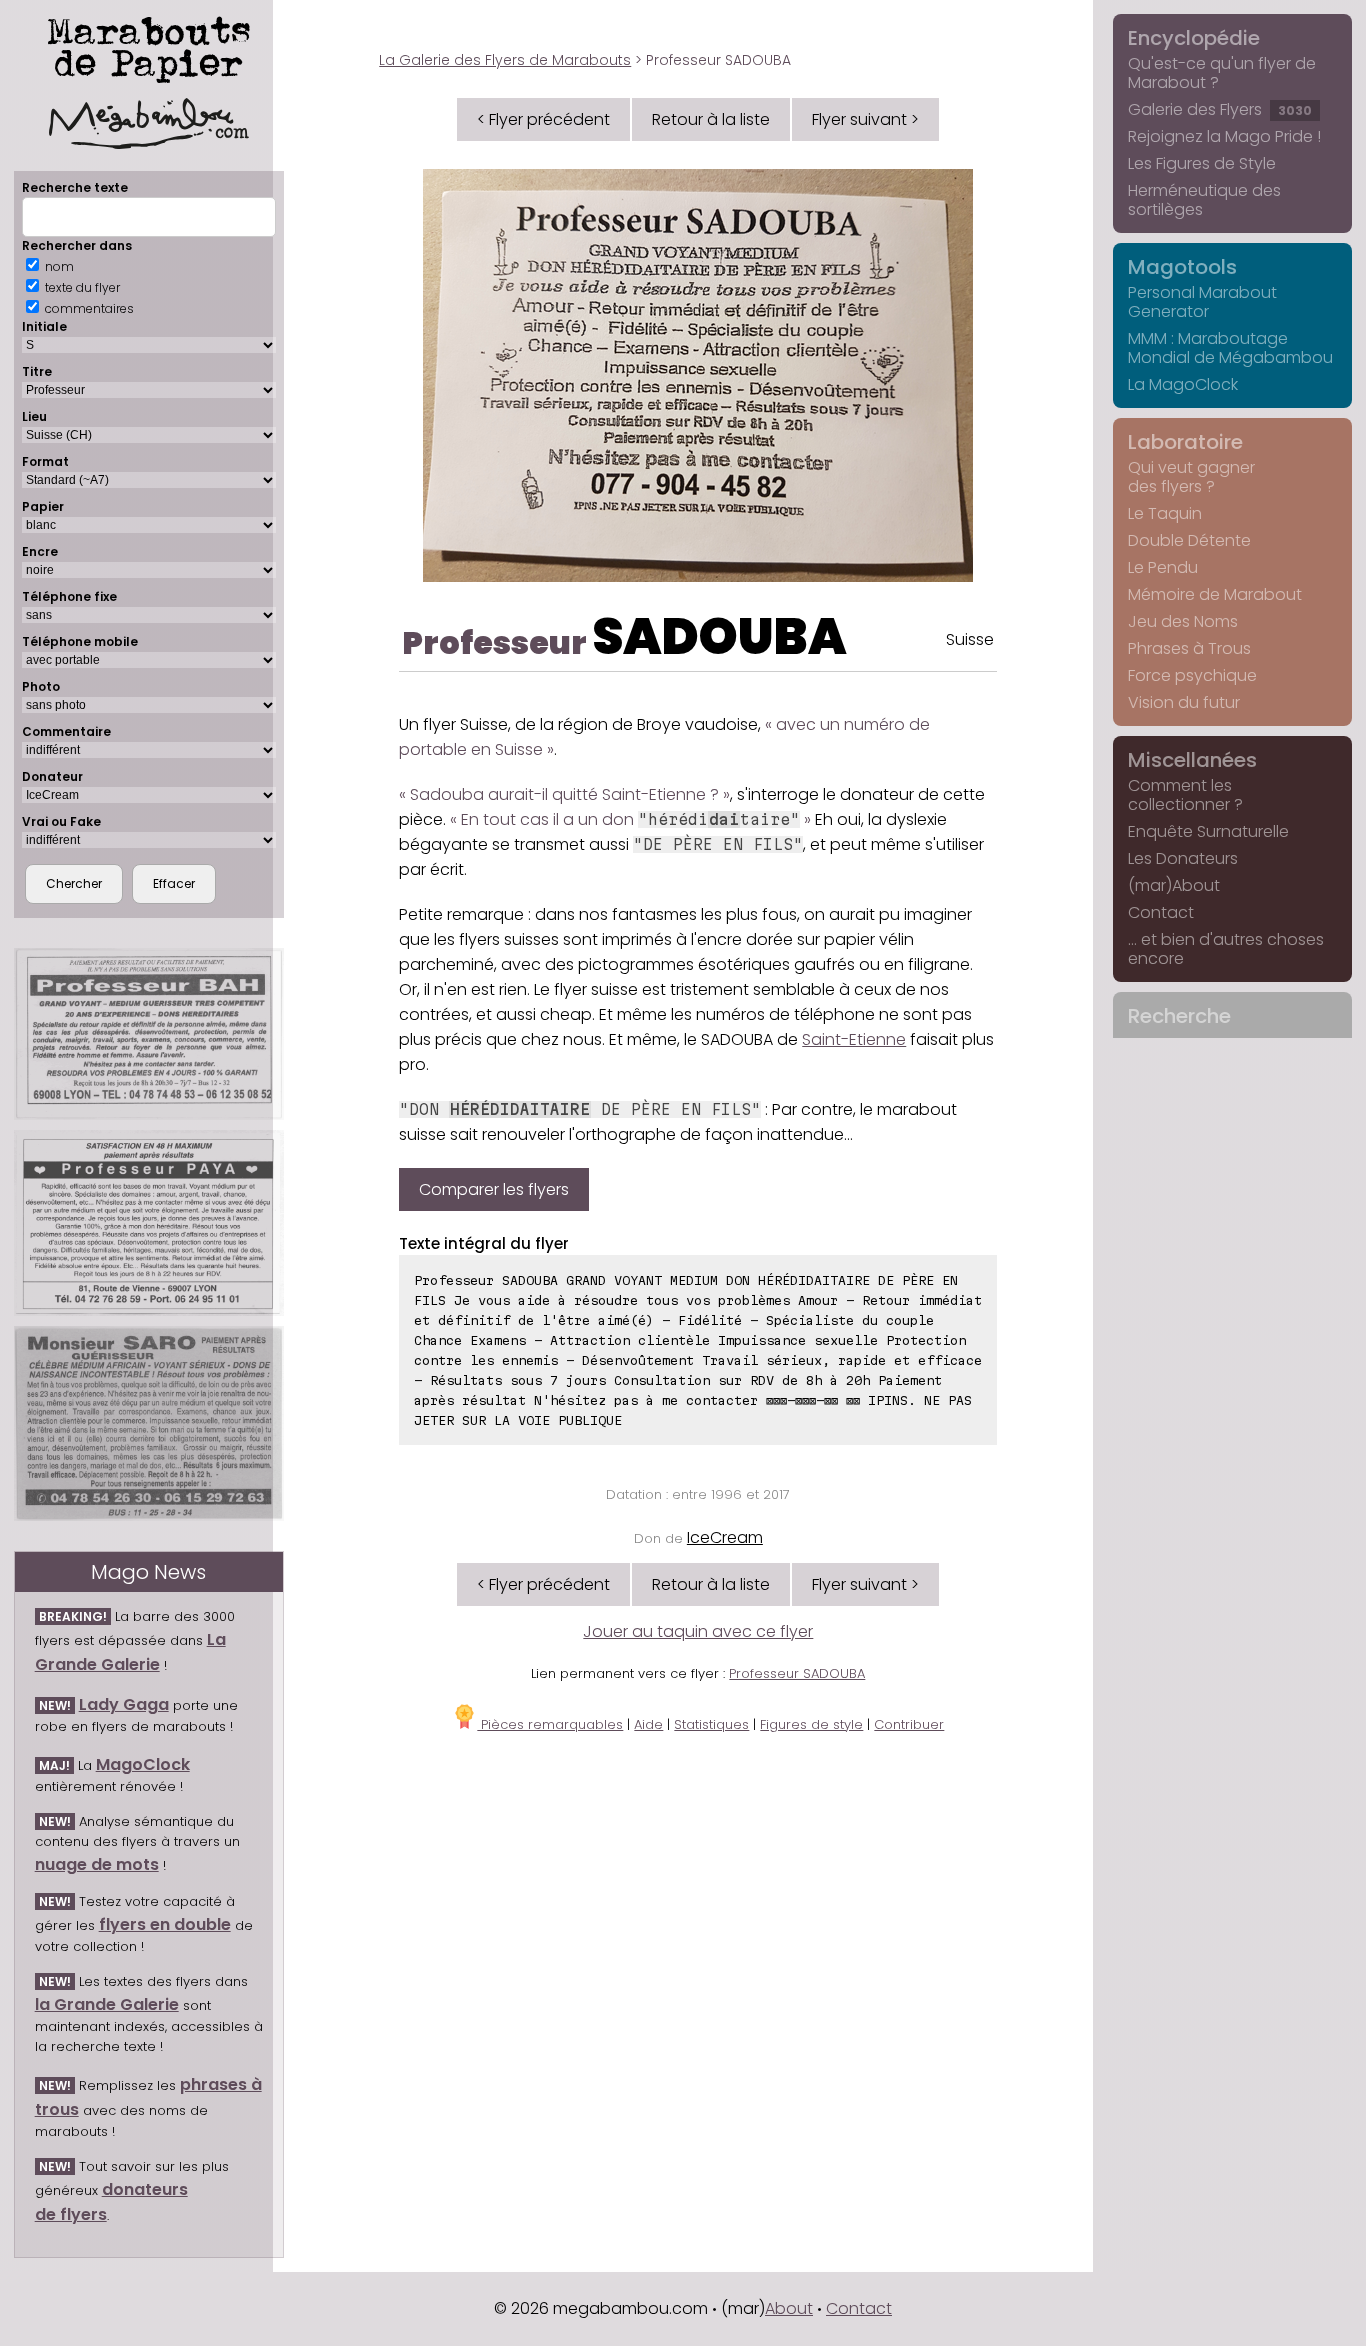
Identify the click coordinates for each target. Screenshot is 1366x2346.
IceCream (725, 1537)
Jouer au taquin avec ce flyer (698, 1631)
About (789, 2308)
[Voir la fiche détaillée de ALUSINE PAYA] (149, 1223)
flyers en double (165, 1924)
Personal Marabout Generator (1202, 302)
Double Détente (1189, 540)
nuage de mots (97, 1864)
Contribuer (909, 1724)
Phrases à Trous (1189, 648)
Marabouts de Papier (149, 46)
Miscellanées (1192, 760)
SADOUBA (719, 636)
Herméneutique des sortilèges (1204, 200)
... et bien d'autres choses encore (1226, 949)
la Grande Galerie (107, 2004)
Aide (648, 1724)
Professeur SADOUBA (797, 1673)
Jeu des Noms (1183, 621)
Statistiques (711, 1724)
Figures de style (811, 1724)
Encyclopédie (1194, 38)
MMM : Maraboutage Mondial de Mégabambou (1230, 348)
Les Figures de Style (1202, 163)
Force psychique (1192, 675)
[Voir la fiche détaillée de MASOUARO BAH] (149, 1034)
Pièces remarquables (550, 1724)
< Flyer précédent (543, 119)
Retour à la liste (711, 119)
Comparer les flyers (494, 1189)
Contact (1161, 912)
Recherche (1179, 1016)
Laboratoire (1185, 442)
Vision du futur (1184, 702)
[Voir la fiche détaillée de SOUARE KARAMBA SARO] (149, 1423)
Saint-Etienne (854, 1039)
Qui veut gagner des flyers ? (1191, 477)
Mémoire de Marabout (1215, 594)
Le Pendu (1163, 567)
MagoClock (143, 1764)
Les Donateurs (1183, 858)
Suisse (970, 639)
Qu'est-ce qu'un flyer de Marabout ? (1222, 73)
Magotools (1182, 267)
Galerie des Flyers (1220, 109)
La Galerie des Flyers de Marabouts (505, 60)
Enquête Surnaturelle (1208, 831)
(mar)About (1174, 885)
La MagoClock (1183, 384)
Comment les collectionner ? (1185, 795)
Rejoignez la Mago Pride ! (1224, 136)
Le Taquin (1165, 513)
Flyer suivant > (865, 119)
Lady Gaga (124, 1704)
